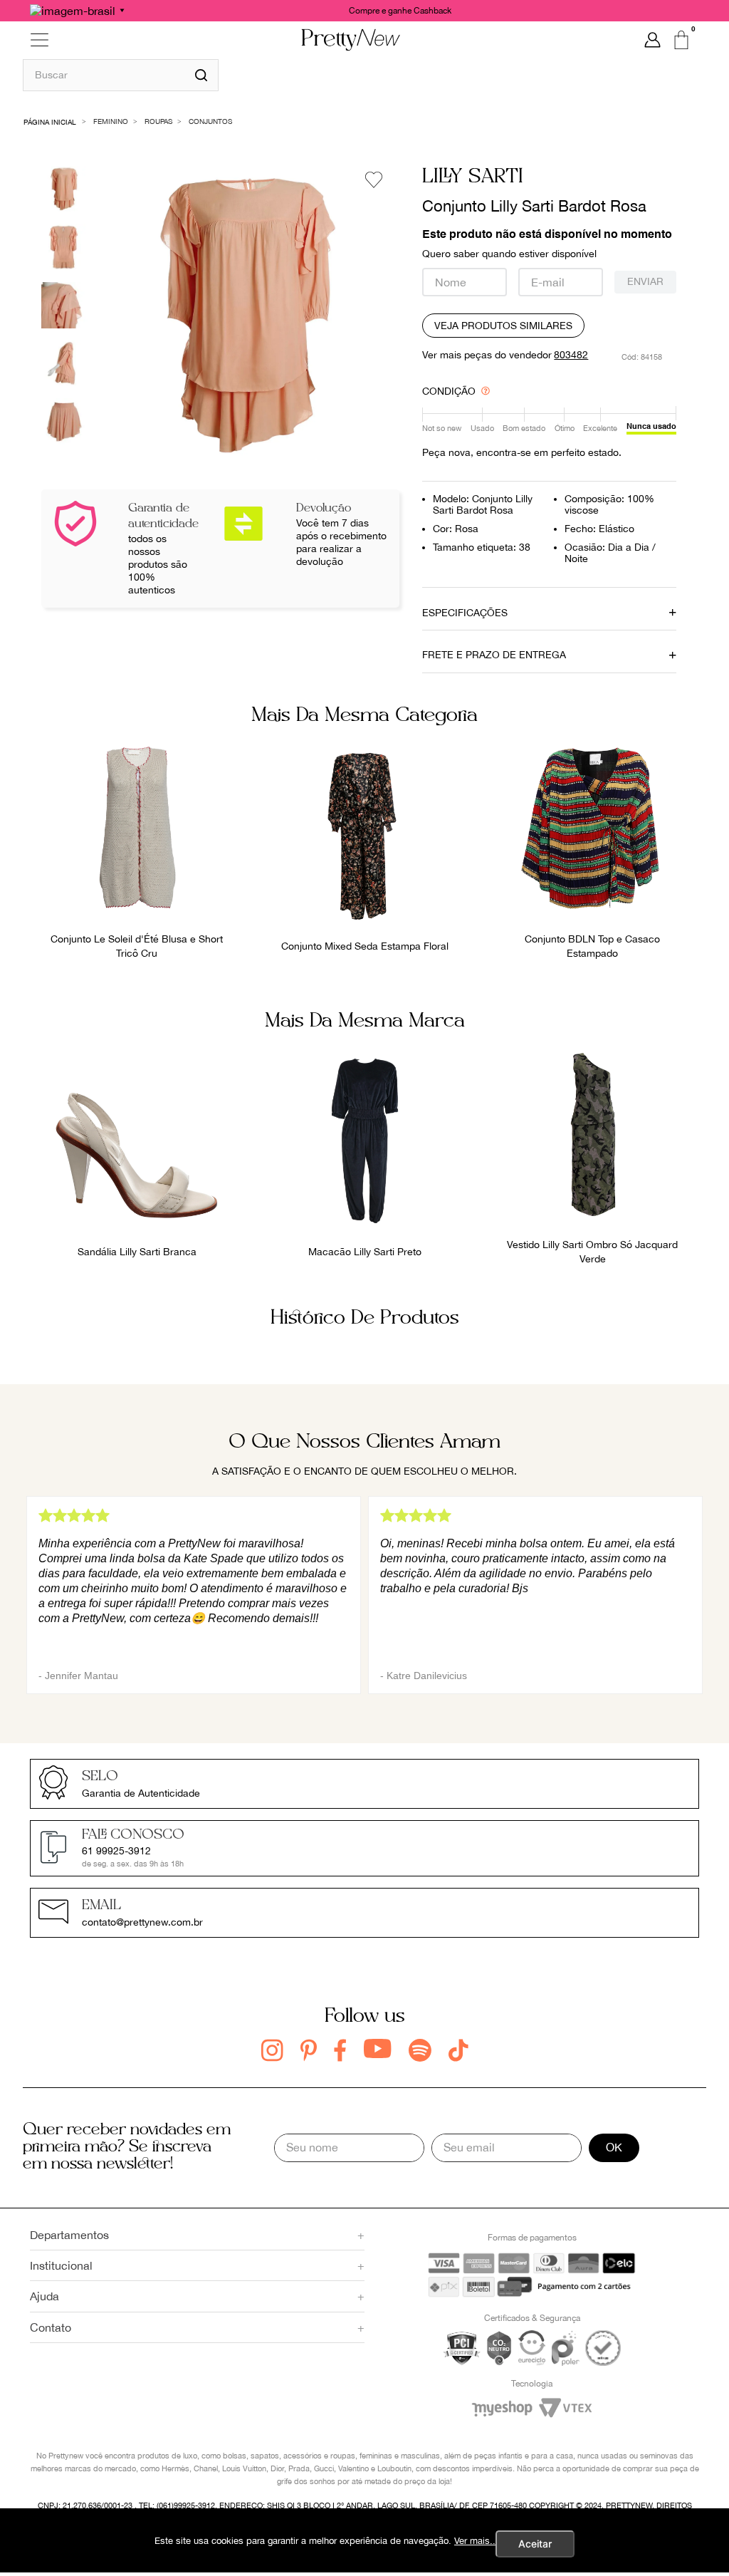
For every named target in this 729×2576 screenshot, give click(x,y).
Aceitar (535, 2544)
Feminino (111, 121)
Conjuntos (210, 121)
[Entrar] (652, 40)
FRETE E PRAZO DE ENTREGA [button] (494, 655)
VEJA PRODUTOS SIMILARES (503, 326)
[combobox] (121, 75)
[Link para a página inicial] (50, 121)
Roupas (158, 121)
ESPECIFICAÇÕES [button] (465, 613)
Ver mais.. (475, 2541)
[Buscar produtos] (201, 75)
